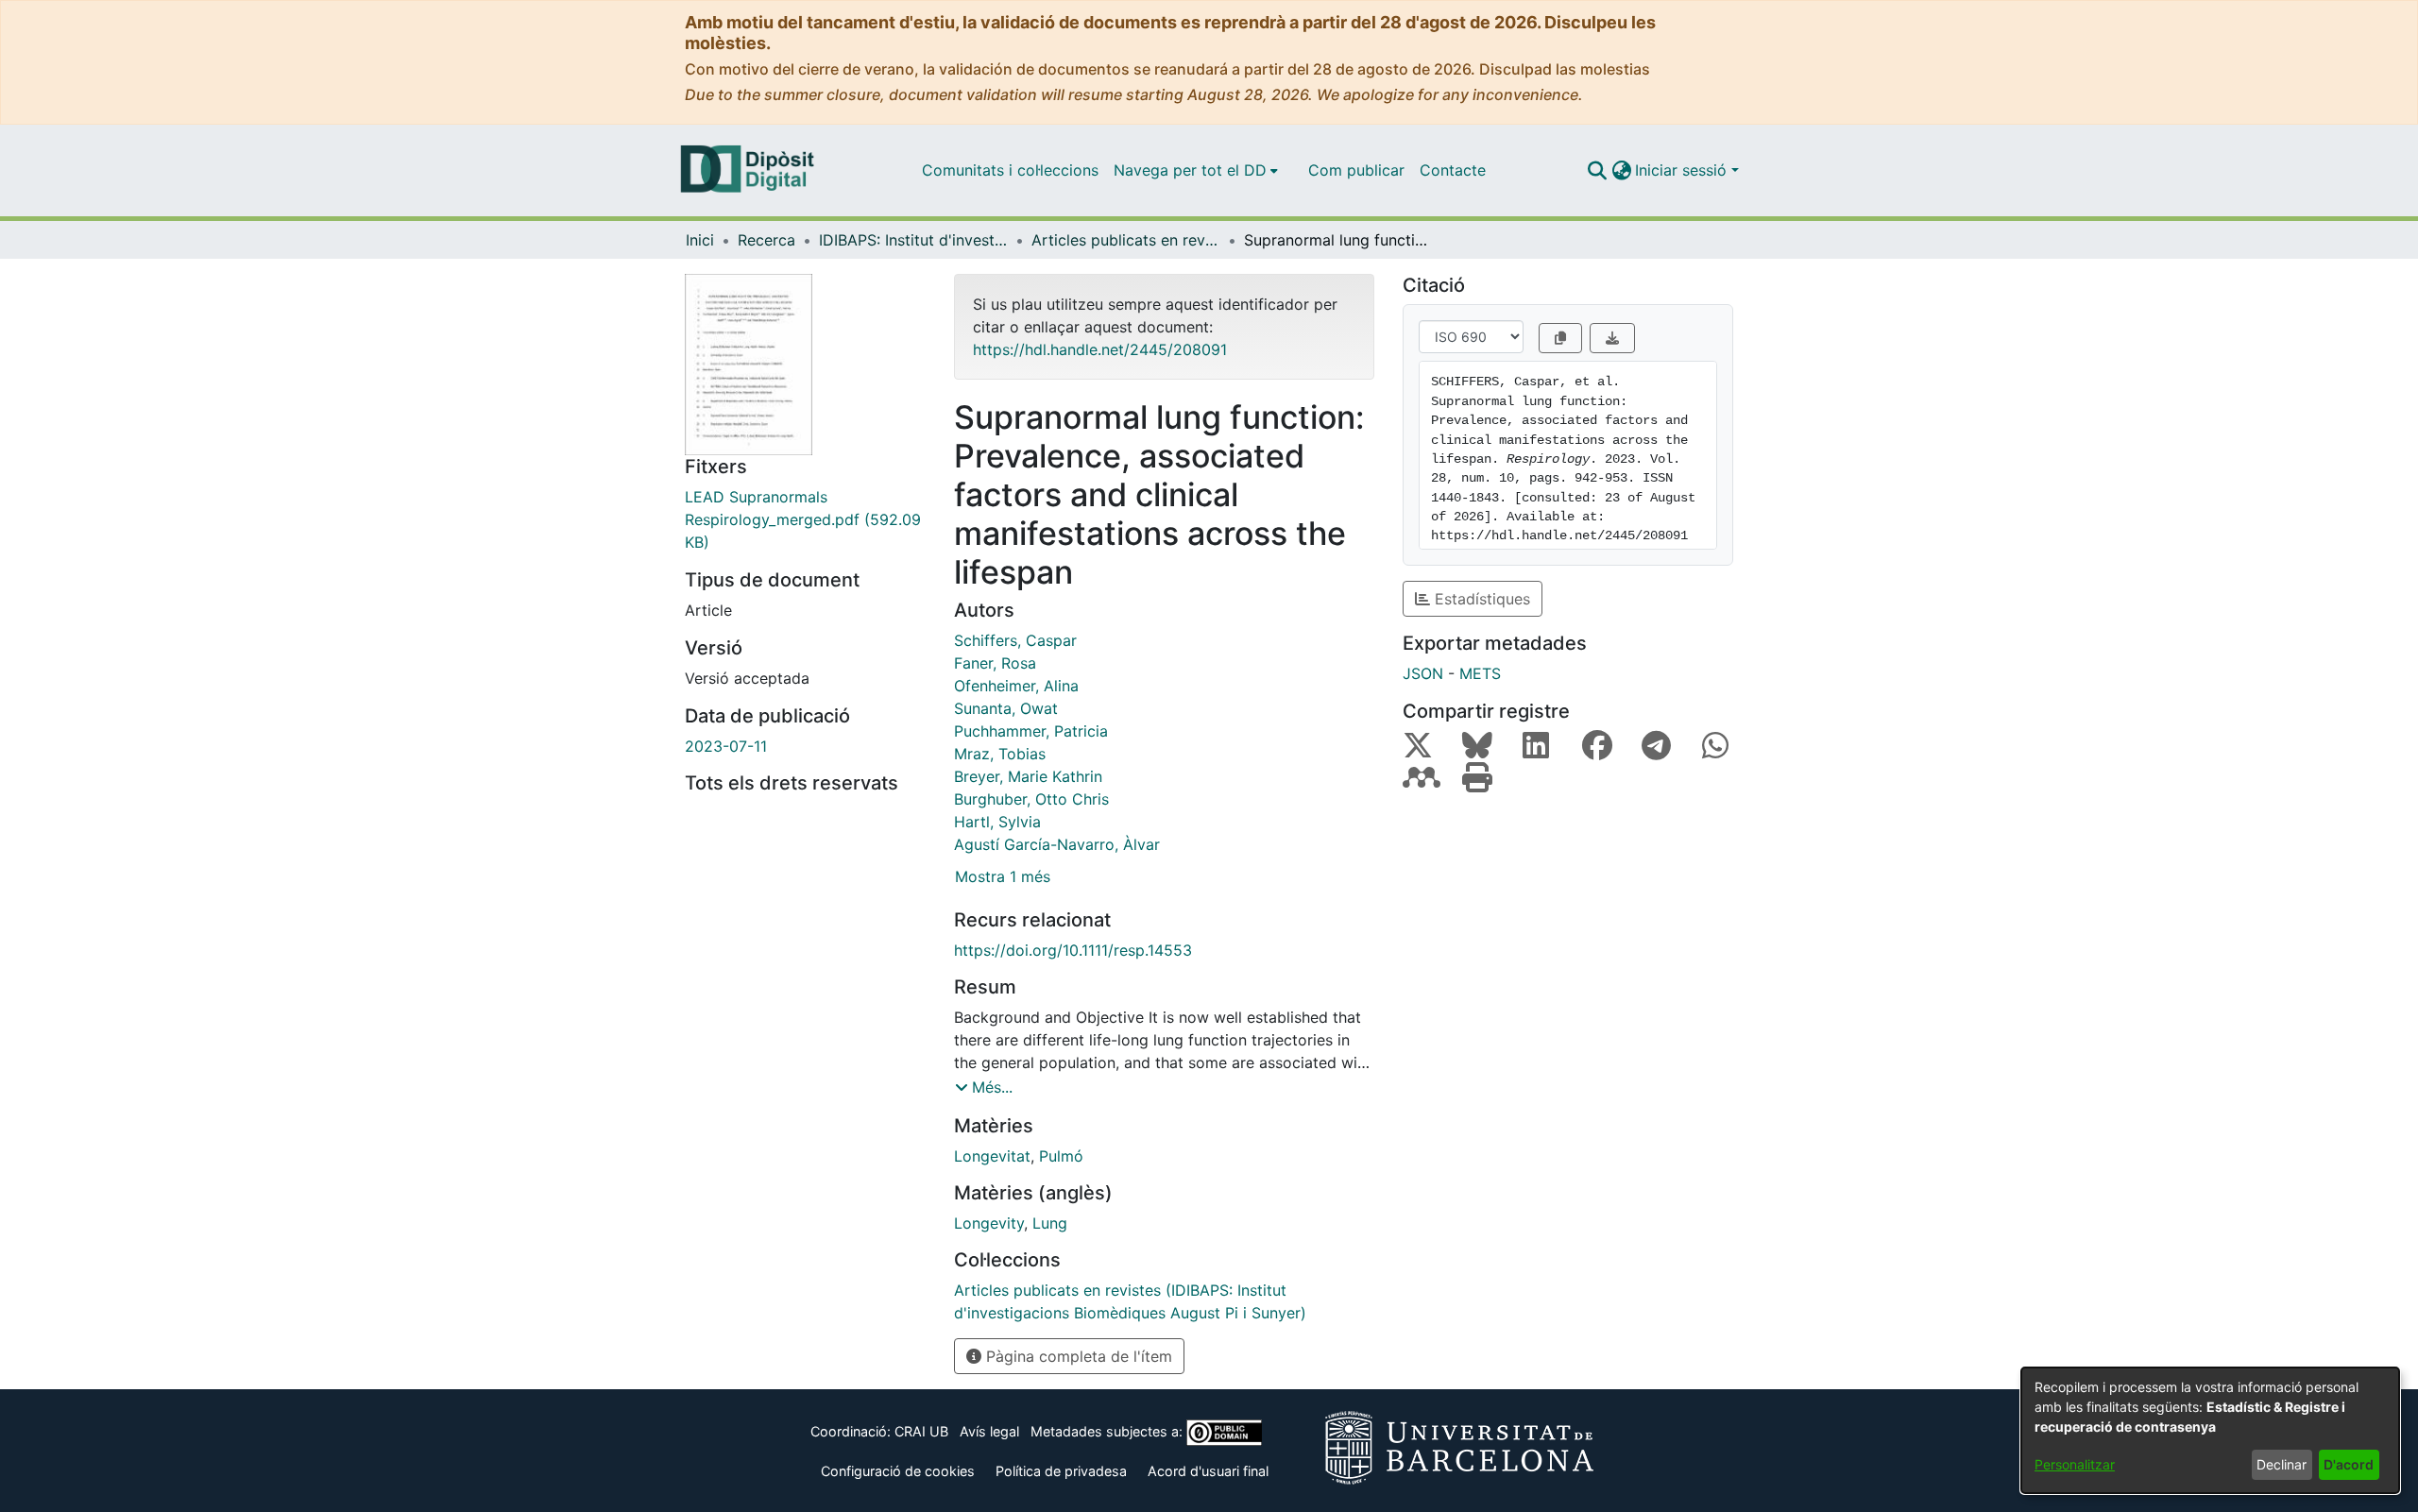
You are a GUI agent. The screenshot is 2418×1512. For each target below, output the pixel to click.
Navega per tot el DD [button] (1190, 170)
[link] (805, 519)
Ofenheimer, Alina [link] (1016, 686)
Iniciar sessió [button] (1683, 170)
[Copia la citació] (1560, 338)
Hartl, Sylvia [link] (997, 822)
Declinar (2282, 1464)
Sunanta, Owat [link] (1006, 708)
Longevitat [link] (992, 1156)
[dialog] (2210, 1430)
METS (1480, 673)
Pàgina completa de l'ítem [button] (1077, 1356)
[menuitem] (1196, 170)
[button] (1597, 170)
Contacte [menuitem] (1453, 170)
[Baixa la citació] (1612, 338)
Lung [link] (1050, 1223)
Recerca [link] (766, 240)
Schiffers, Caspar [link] (1015, 640)
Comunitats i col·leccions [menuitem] (1010, 170)
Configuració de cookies (898, 1471)
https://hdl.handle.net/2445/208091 (1100, 349)
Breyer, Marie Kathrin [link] (1028, 776)
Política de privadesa (1061, 1471)
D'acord (2349, 1464)
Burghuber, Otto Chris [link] (1031, 799)
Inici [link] (700, 240)
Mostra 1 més (1003, 876)
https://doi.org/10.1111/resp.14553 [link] (1073, 950)
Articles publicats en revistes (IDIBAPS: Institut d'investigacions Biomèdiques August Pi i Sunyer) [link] (1126, 240)
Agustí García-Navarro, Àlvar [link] (1057, 844)
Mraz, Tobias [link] (1000, 754)
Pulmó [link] (1061, 1156)
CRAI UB (921, 1431)
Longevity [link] (989, 1223)
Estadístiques (1480, 599)
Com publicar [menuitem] (1356, 170)
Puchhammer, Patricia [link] (1031, 731)
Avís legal (989, 1431)
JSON (1423, 673)
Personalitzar (2075, 1464)
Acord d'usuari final (1208, 1471)
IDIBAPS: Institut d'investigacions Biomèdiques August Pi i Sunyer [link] (913, 240)
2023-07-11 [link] (726, 746)
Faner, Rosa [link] (995, 663)
